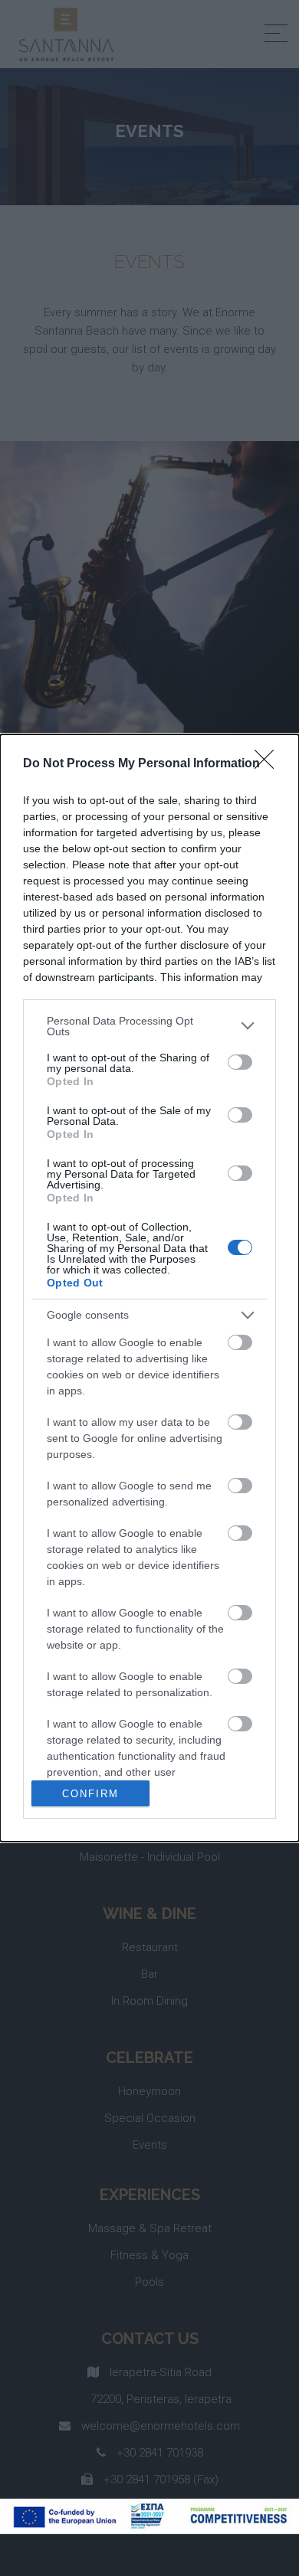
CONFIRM (90, 1794)
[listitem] (149, 1026)
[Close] (269, 764)
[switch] (240, 1062)
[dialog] (149, 1288)
